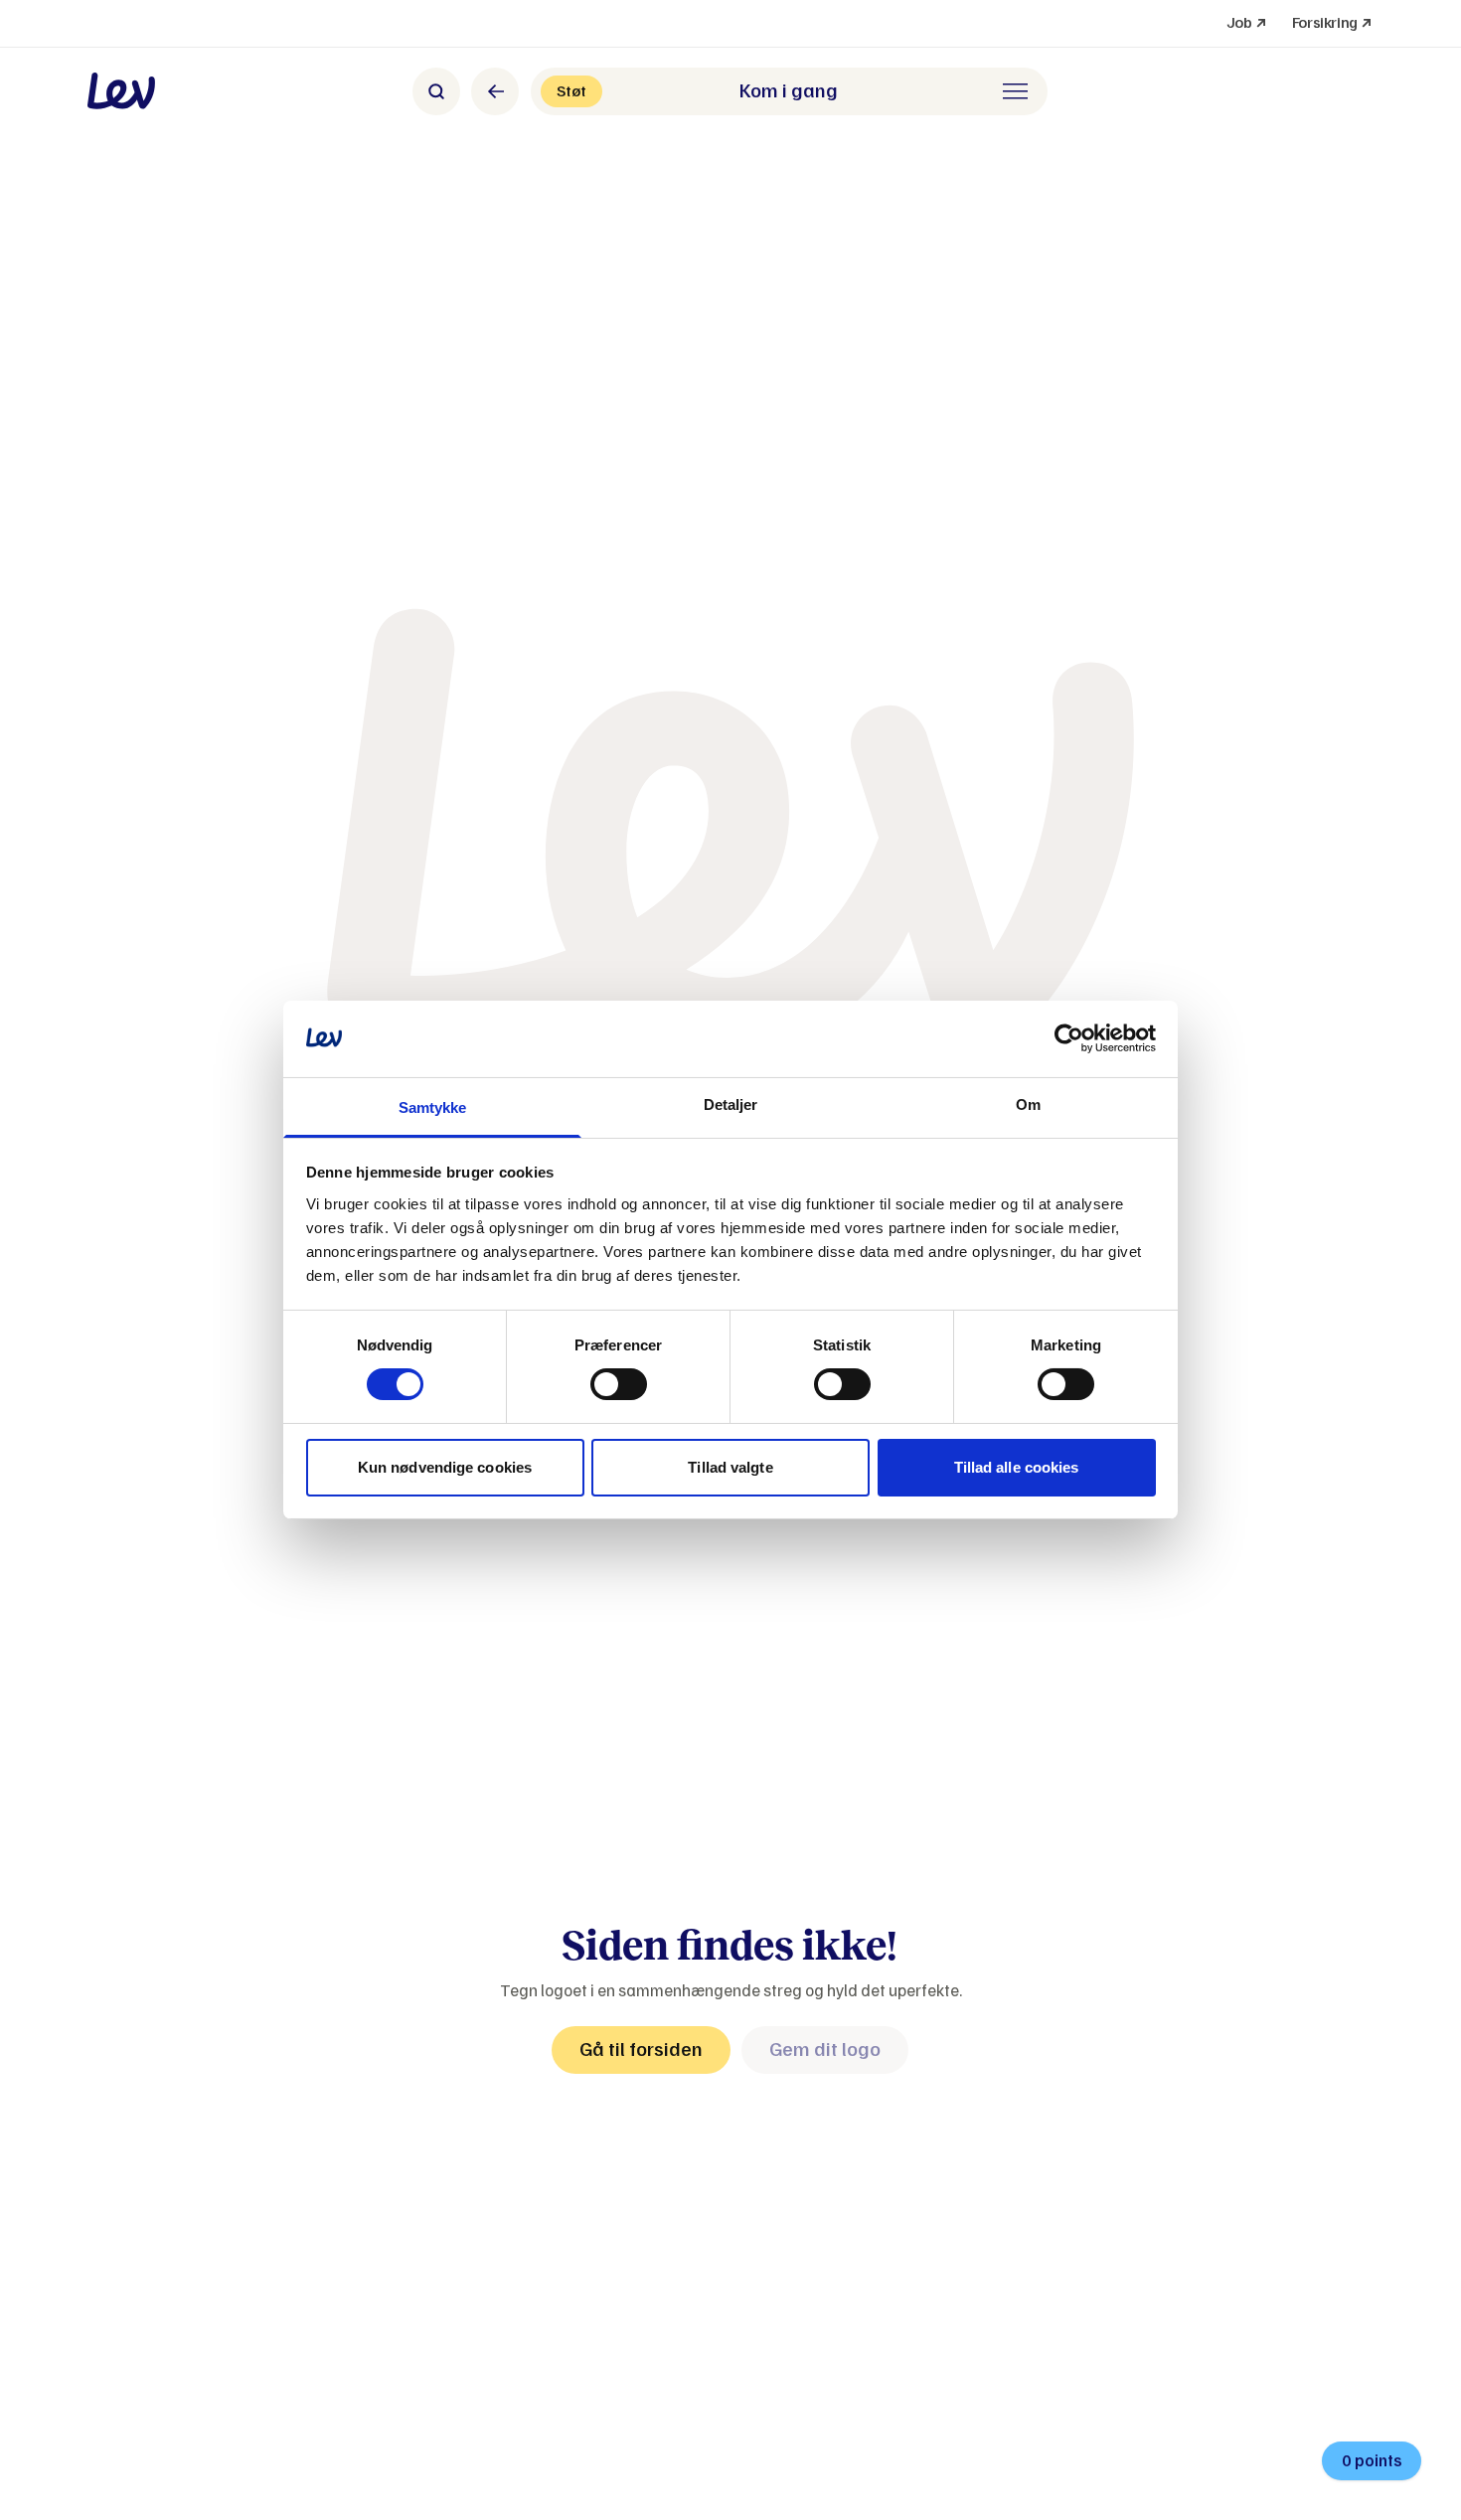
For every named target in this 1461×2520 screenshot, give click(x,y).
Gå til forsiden (641, 2049)
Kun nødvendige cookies (445, 1467)
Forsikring (1333, 22)
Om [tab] (1028, 1104)
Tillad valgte (730, 1467)
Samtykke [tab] (433, 1107)
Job (1247, 22)
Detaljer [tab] (731, 1104)
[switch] (619, 1384)
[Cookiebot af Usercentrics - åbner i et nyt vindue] (1069, 1038)
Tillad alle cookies (1017, 1467)
